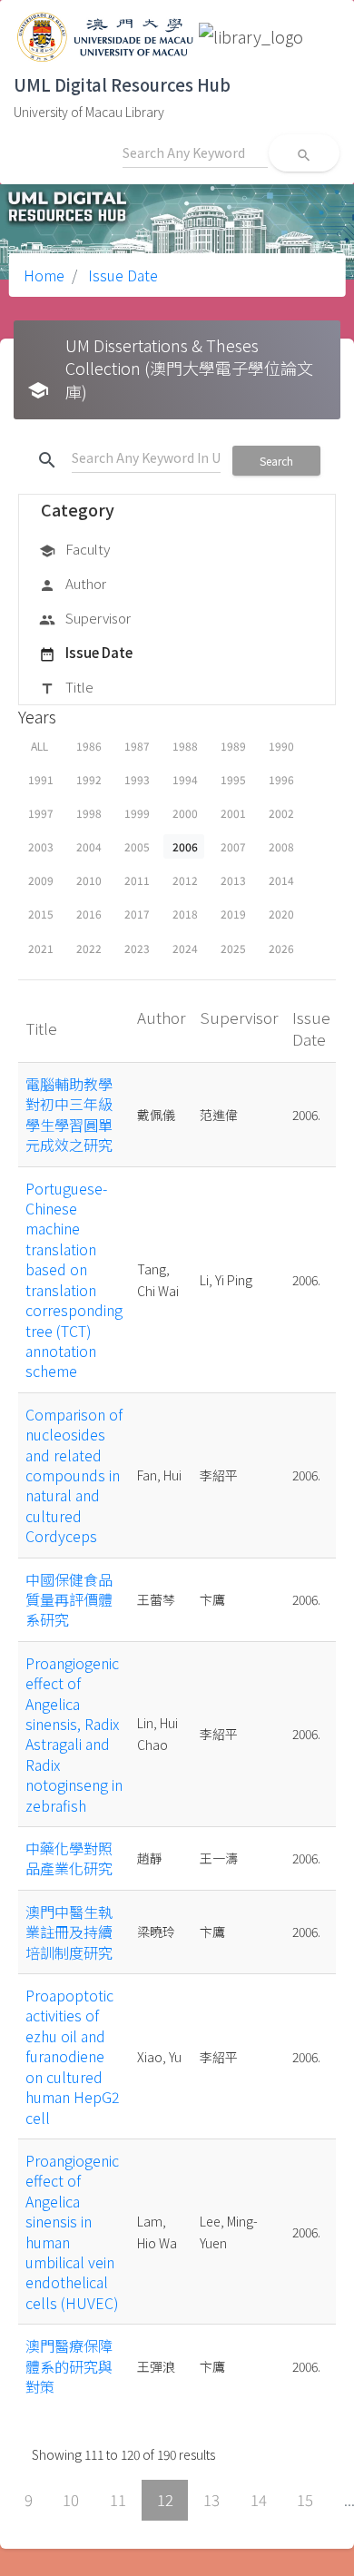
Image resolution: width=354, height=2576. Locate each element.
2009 (41, 880)
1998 (89, 813)
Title (66, 687)
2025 (233, 948)
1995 (233, 779)
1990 (281, 746)
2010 (89, 880)
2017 (137, 914)
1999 (137, 813)
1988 (185, 746)
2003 (41, 846)
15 (305, 2500)
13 (211, 2500)
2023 (137, 948)
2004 (89, 846)
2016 (89, 914)
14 (259, 2500)
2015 (41, 914)
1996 (281, 779)
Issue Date (121, 275)
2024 (185, 948)
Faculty (74, 549)
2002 (281, 813)
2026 (281, 948)
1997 (41, 813)
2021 (41, 948)
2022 (89, 948)
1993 (137, 779)
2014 (281, 880)
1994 (185, 779)
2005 (137, 846)
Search (276, 461)
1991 (41, 779)
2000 (185, 813)
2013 (233, 880)
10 (71, 2500)
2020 (281, 914)
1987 (137, 746)
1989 (233, 746)
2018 (185, 914)
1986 (89, 746)
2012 (185, 880)
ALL (39, 746)
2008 (281, 846)
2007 (233, 846)
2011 (137, 880)
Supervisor (85, 618)
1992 (89, 779)
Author (73, 583)
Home (44, 275)
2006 (185, 846)
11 (118, 2500)
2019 (233, 914)
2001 (233, 813)
